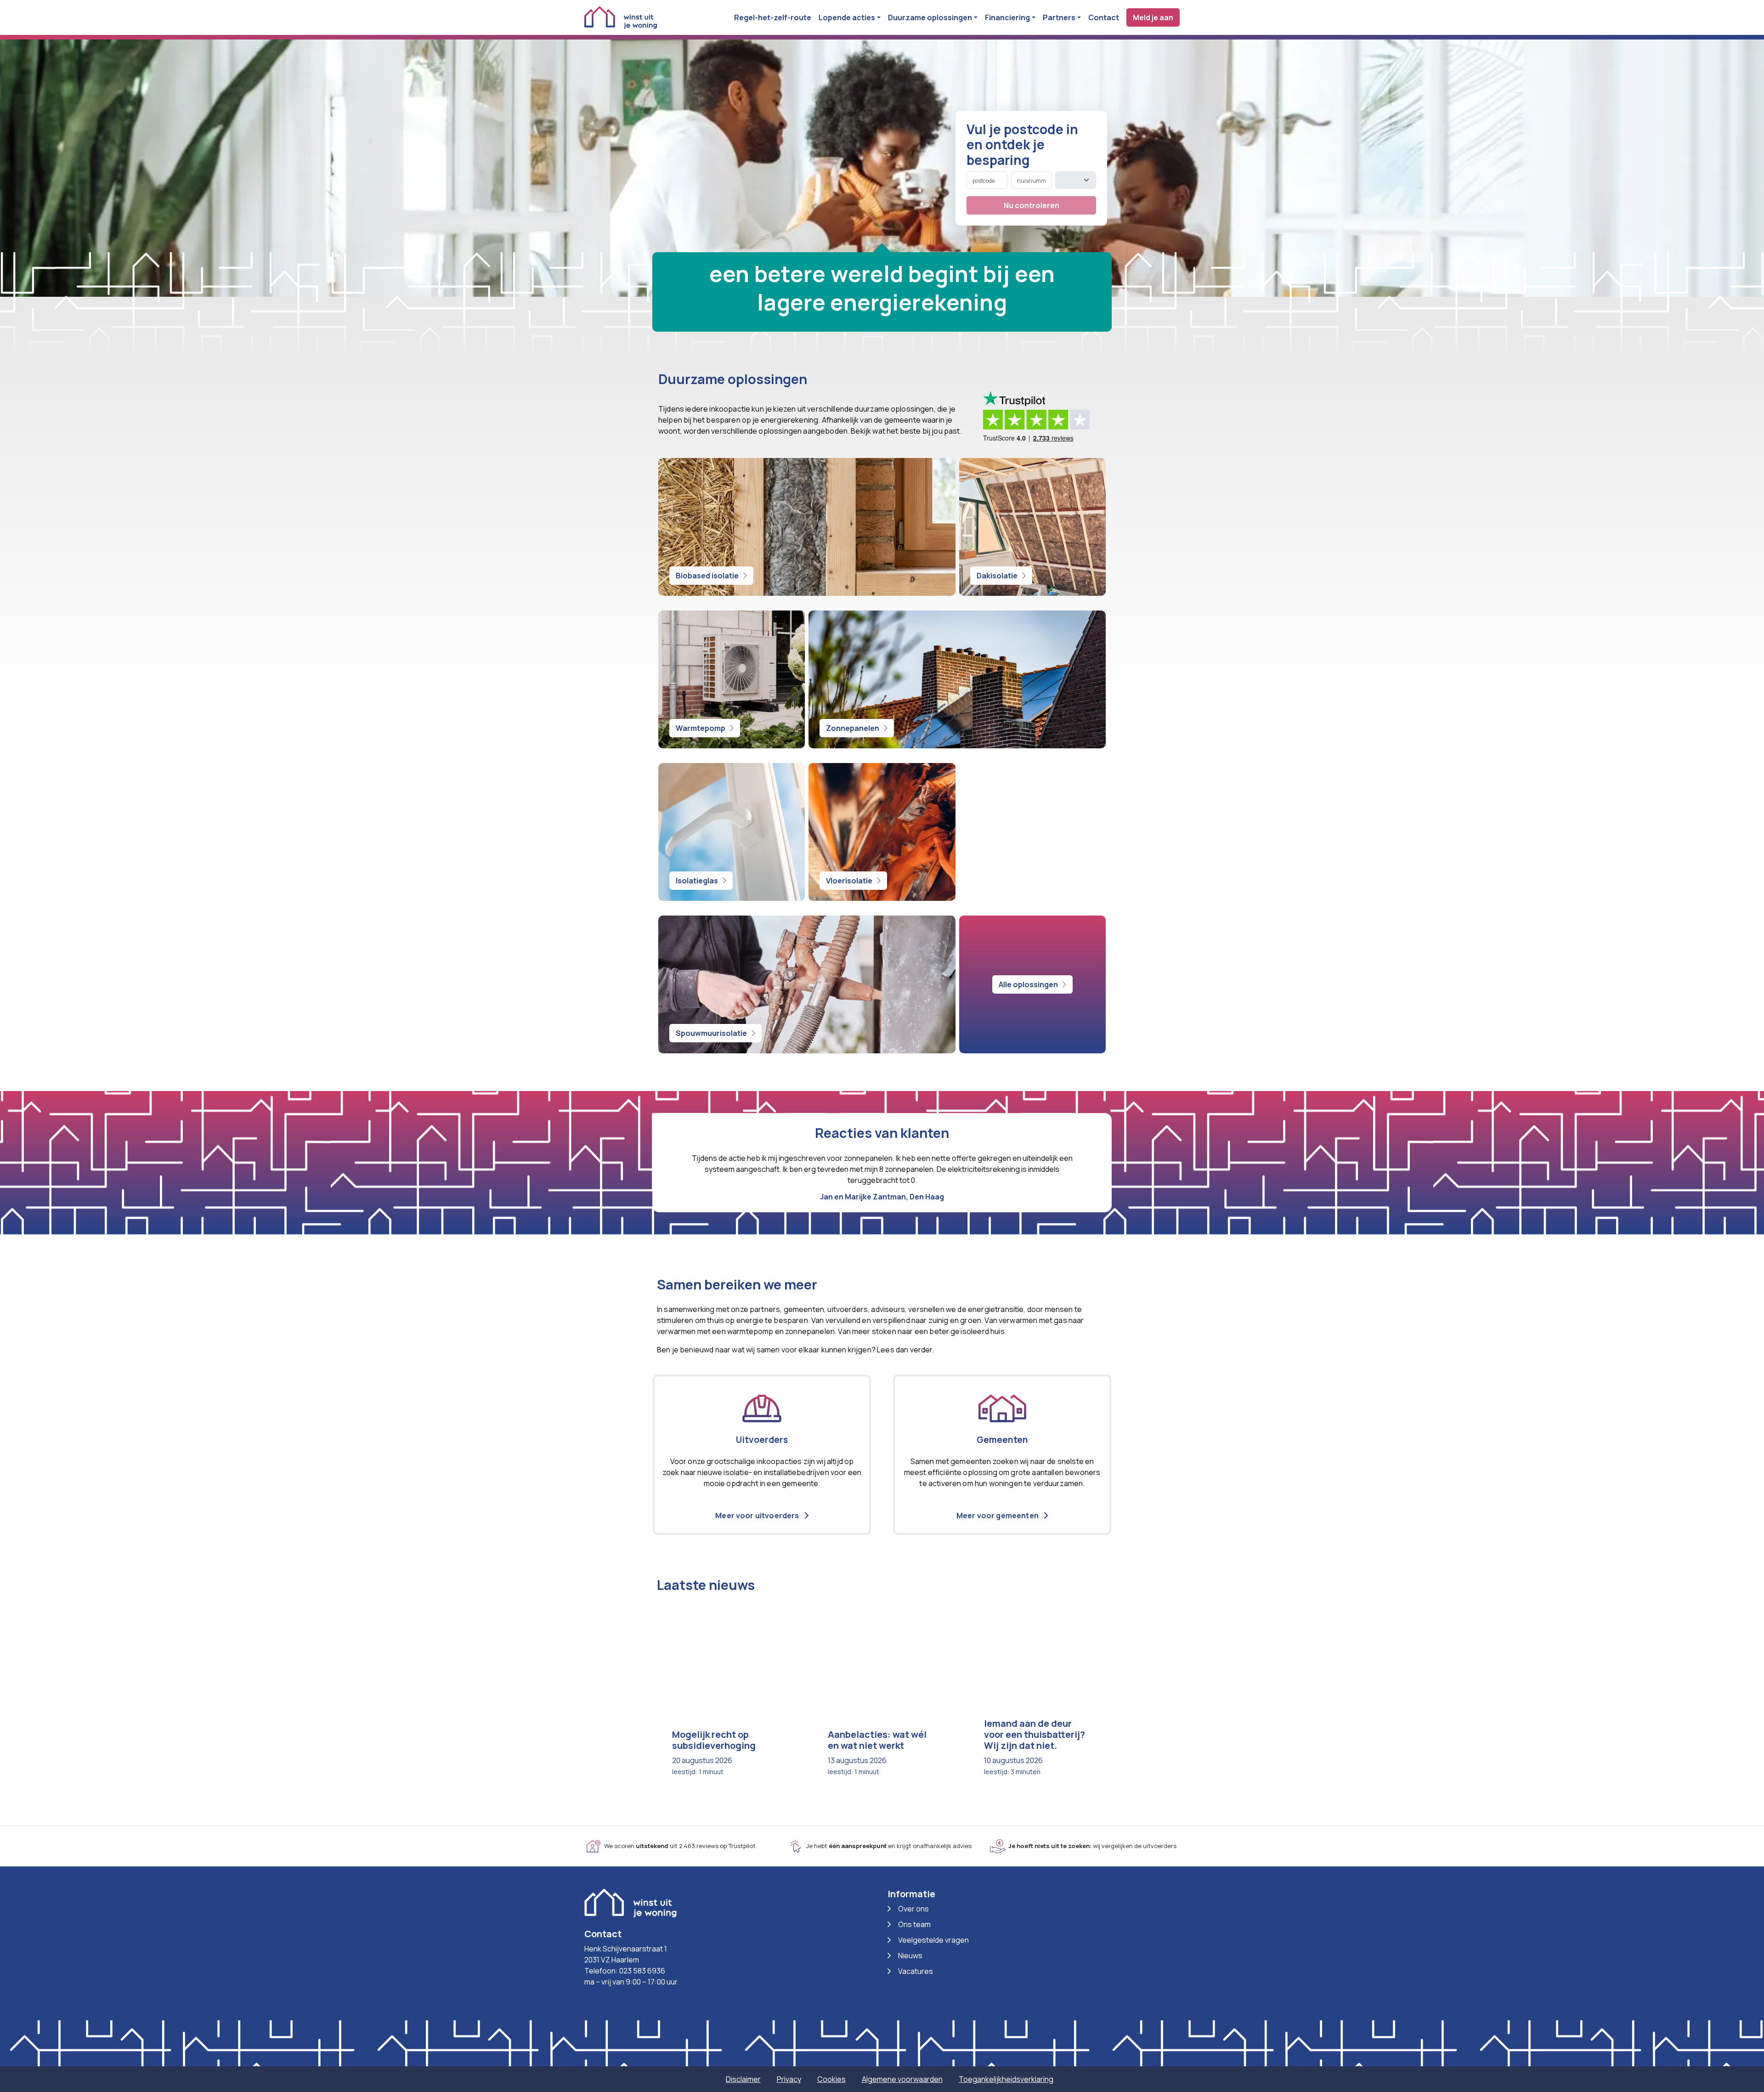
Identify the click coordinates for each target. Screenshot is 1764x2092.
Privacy (789, 2079)
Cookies (831, 2079)
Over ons (913, 1909)
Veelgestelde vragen (933, 1940)
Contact (1104, 17)
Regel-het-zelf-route (773, 17)
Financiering (1007, 17)
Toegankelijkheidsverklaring (1006, 2079)
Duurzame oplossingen (930, 17)
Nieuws (910, 1956)
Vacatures (916, 1971)
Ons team (914, 1924)
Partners (1059, 17)
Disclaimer (743, 2079)
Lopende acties (847, 17)
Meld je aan (1153, 17)
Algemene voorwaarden (902, 2079)
